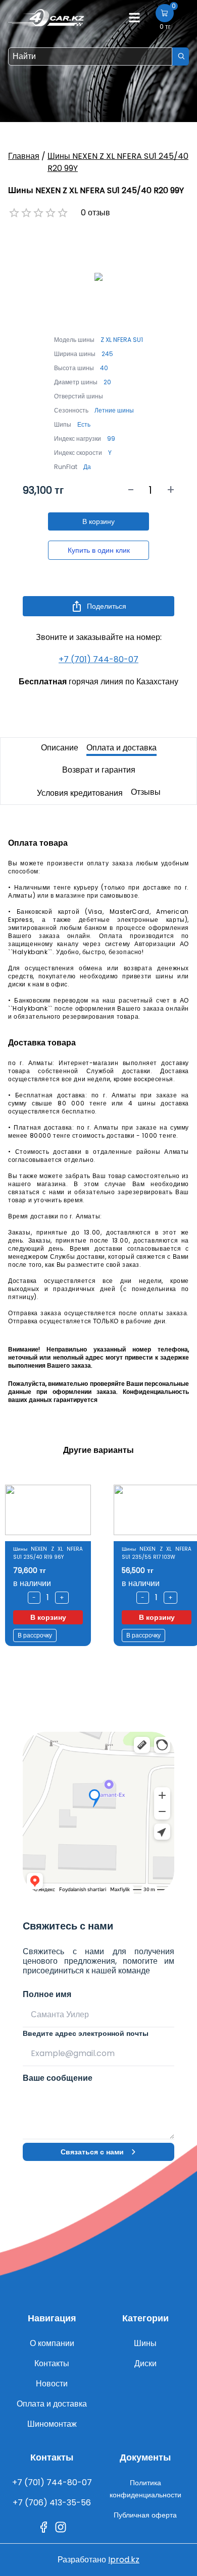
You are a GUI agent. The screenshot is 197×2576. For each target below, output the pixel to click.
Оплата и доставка (121, 748)
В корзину (98, 521)
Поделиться (107, 606)
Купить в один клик (99, 550)
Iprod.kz (124, 2560)
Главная (24, 156)
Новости (52, 2384)
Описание (60, 748)
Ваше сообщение (58, 2078)
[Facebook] (43, 2527)
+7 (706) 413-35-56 (52, 2503)
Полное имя (47, 1994)
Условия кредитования (80, 793)
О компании (52, 2343)
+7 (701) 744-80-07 (98, 659)
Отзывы (146, 792)
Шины (145, 2343)
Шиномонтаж (52, 2424)
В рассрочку (36, 1635)
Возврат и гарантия (99, 770)
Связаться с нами (92, 2152)
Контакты (52, 2363)
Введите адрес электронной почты (86, 2033)
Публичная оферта (145, 2515)
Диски (145, 2363)
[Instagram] (61, 2527)
